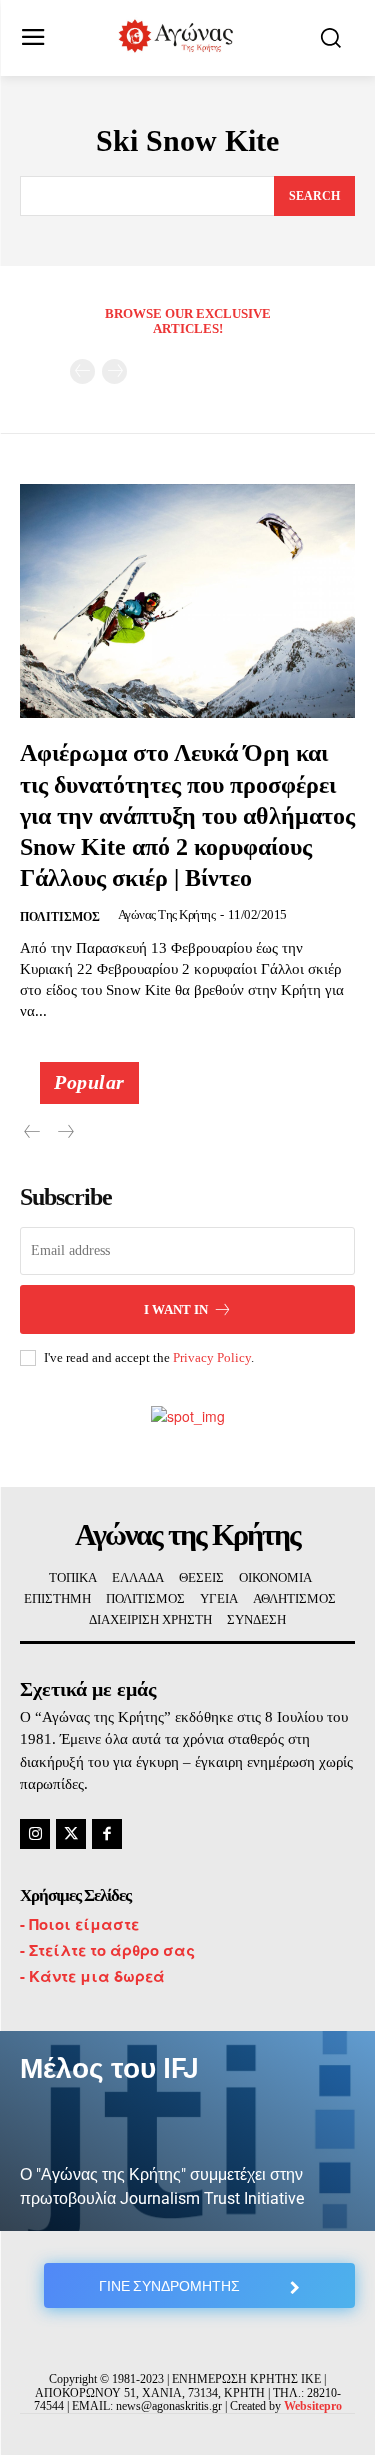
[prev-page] (82, 371)
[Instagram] (35, 1834)
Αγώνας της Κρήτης (167, 914)
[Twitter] (71, 1834)
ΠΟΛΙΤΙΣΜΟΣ (60, 917)
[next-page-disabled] (114, 371)
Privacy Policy (212, 1357)
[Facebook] (107, 1834)
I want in (176, 1309)
